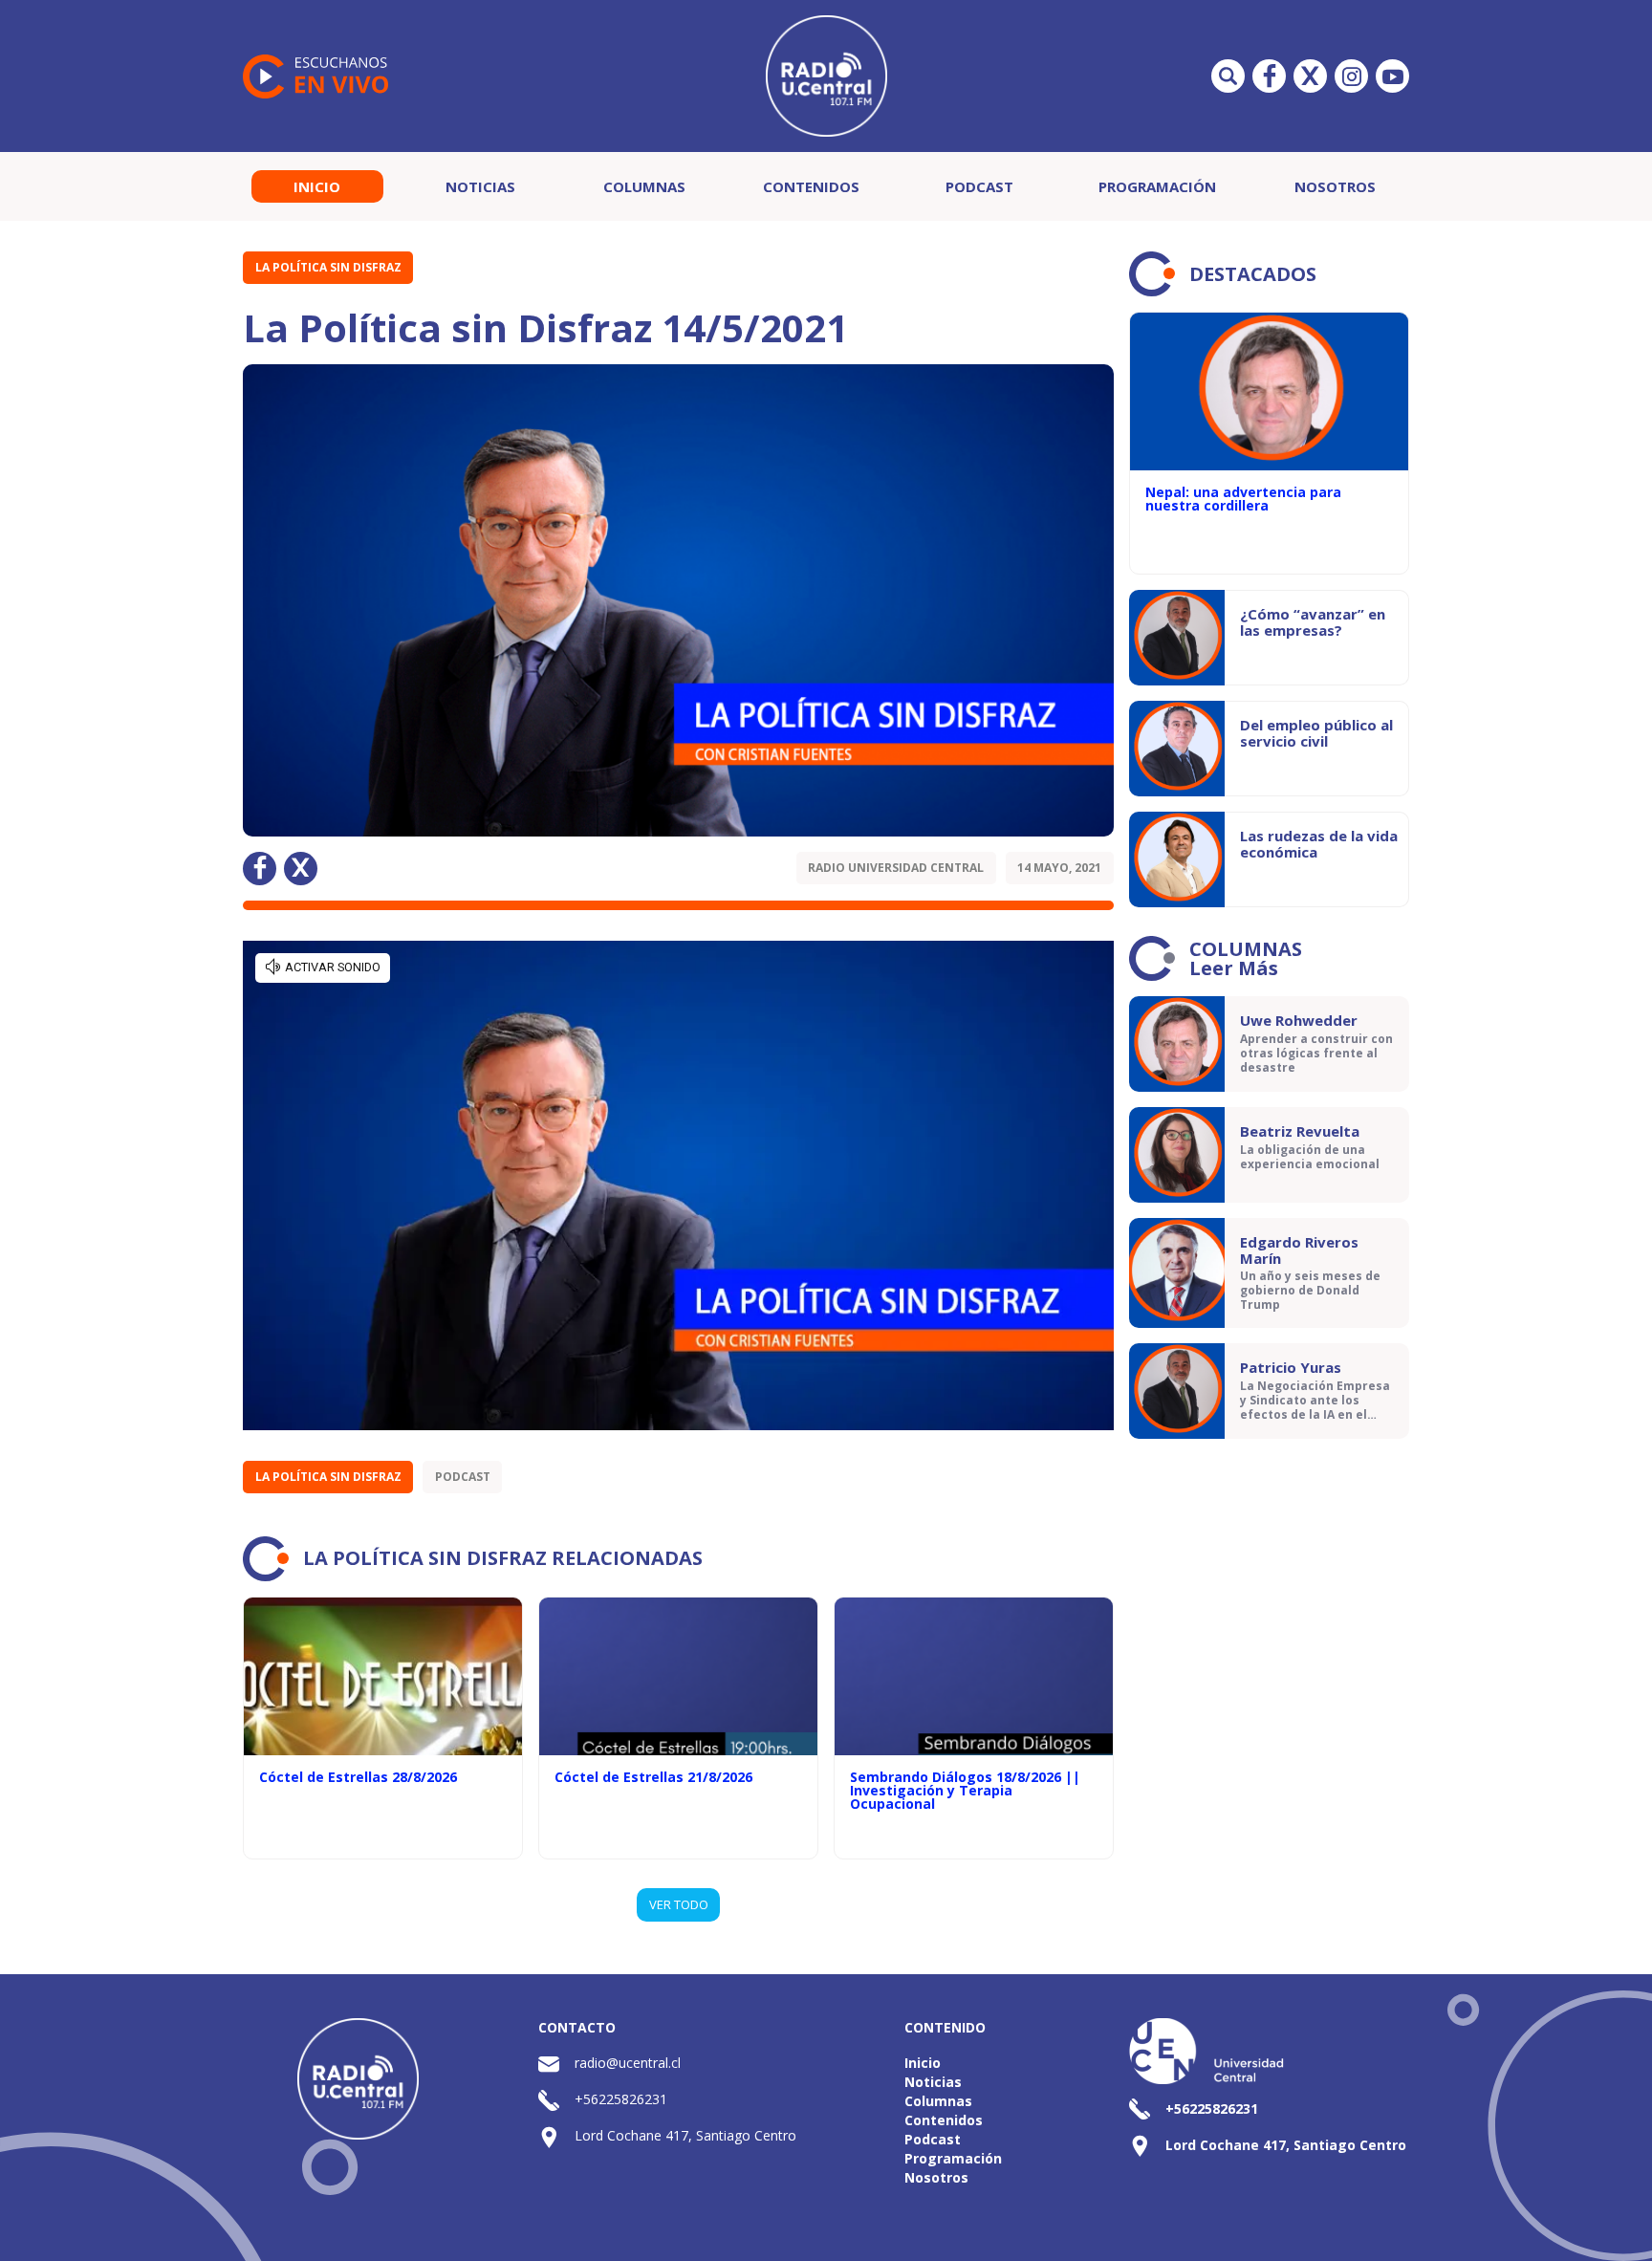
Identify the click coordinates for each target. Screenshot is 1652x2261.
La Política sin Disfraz (328, 267)
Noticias (480, 186)
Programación (1157, 186)
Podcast (979, 186)
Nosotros (1335, 186)
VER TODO (679, 1904)
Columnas (644, 186)
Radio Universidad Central (896, 868)
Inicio (317, 186)
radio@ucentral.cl (628, 2063)
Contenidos (811, 186)
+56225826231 (621, 2099)
